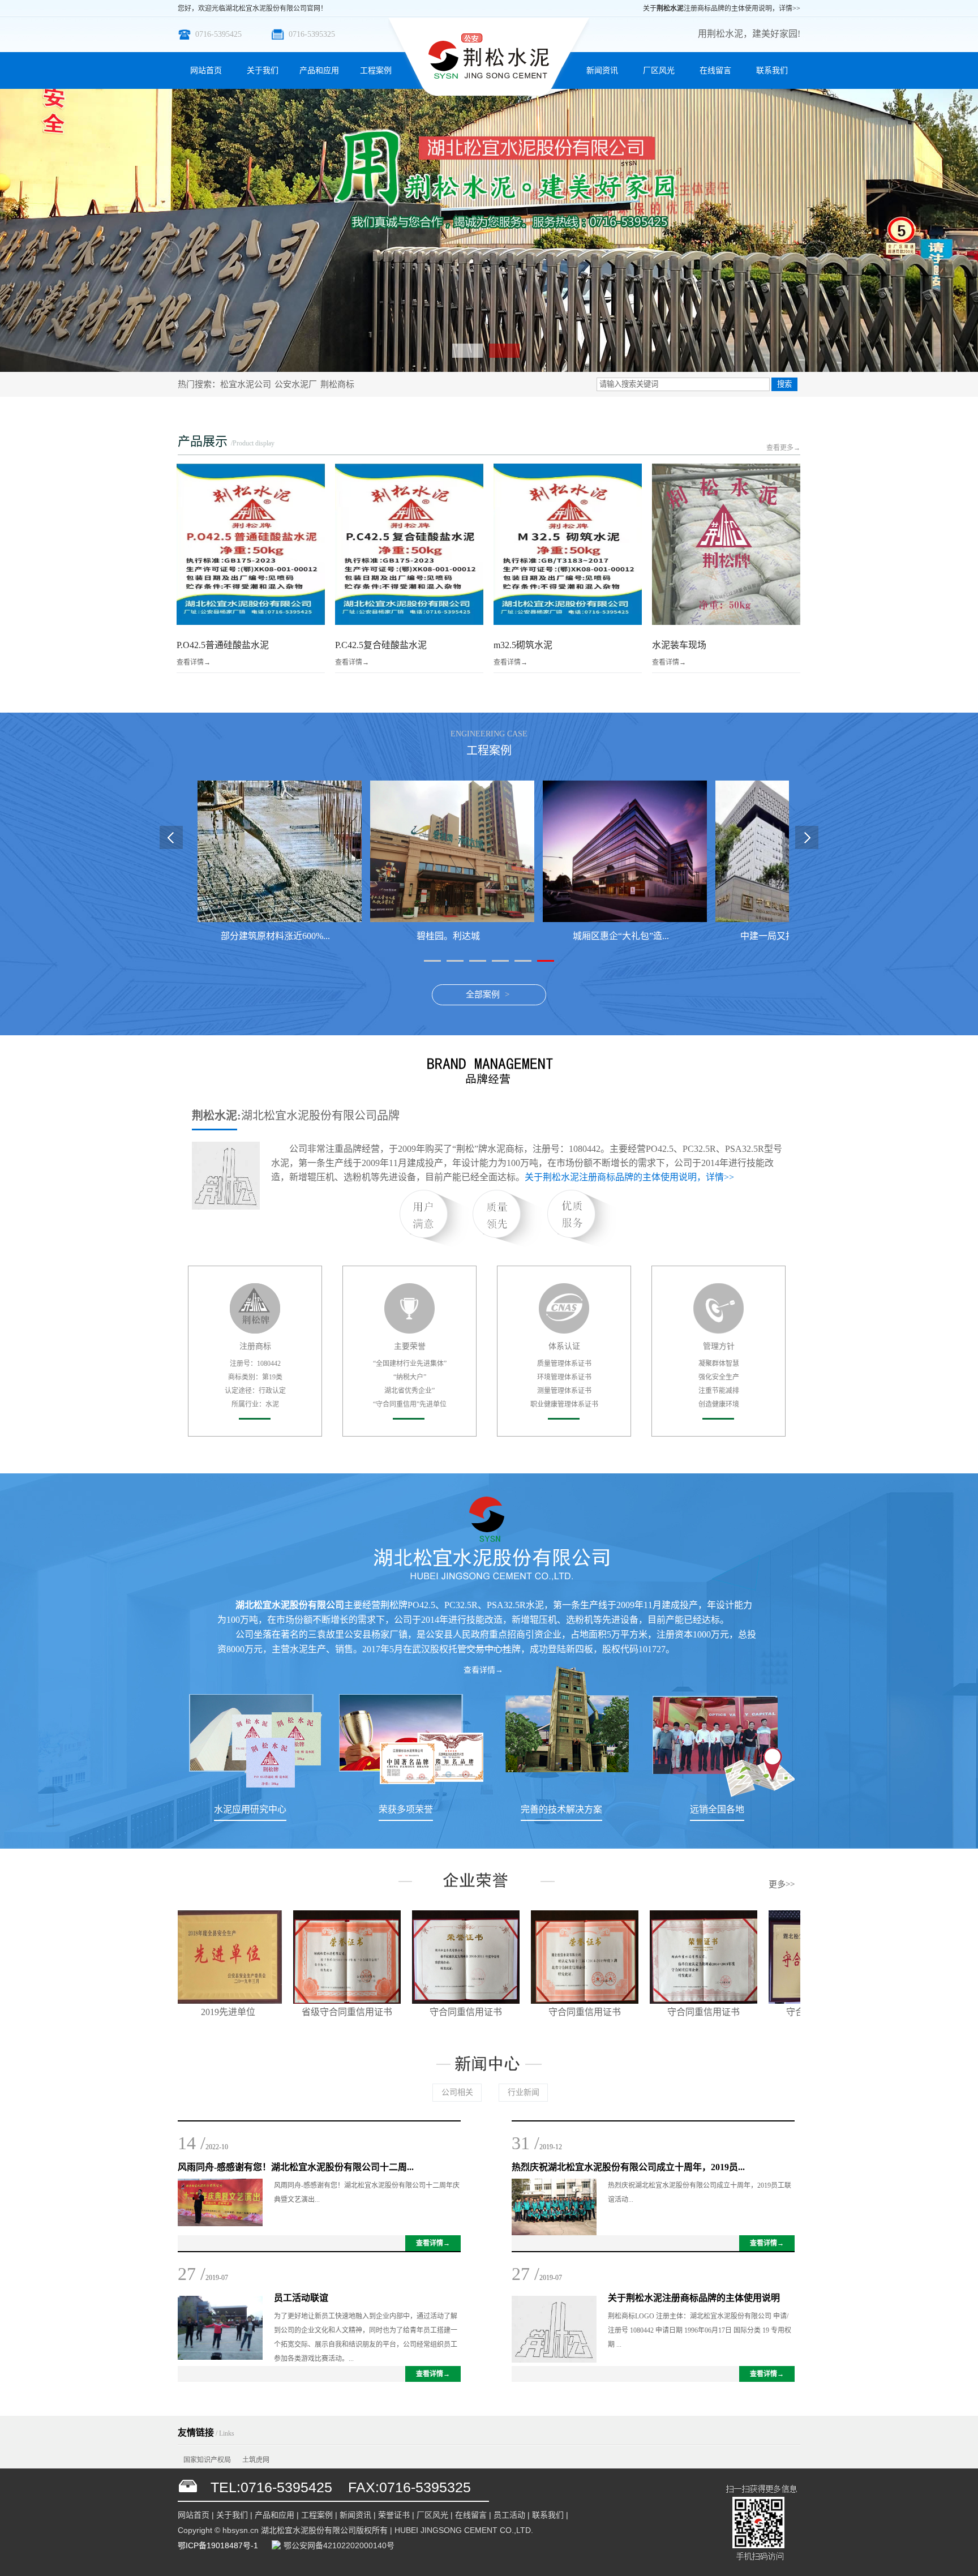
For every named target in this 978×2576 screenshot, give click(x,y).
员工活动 (509, 2515)
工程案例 (376, 70)
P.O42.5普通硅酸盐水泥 (223, 645)
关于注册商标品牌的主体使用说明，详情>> (722, 8)
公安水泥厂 (296, 384)
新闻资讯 (602, 70)
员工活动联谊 (301, 2298)
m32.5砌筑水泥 (523, 645)
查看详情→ (194, 662)
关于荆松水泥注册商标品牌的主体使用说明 (694, 2298)
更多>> (782, 1884)
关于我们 (263, 70)
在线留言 (715, 70)
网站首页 (206, 70)
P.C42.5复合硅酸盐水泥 (381, 645)
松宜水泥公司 (246, 384)
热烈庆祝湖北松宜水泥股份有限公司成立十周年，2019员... (628, 2167)
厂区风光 (659, 70)
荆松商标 (337, 384)
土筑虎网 (256, 2460)
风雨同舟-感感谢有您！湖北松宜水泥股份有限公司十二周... (296, 2167)
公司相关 (457, 2092)
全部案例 (483, 995)
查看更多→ (783, 448)
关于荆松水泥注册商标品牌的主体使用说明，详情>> (629, 1177)
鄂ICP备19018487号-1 (218, 2545)
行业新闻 (524, 2092)
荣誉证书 (394, 2515)
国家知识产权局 (207, 2460)
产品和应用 (319, 70)
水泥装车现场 (679, 645)
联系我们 (772, 70)
